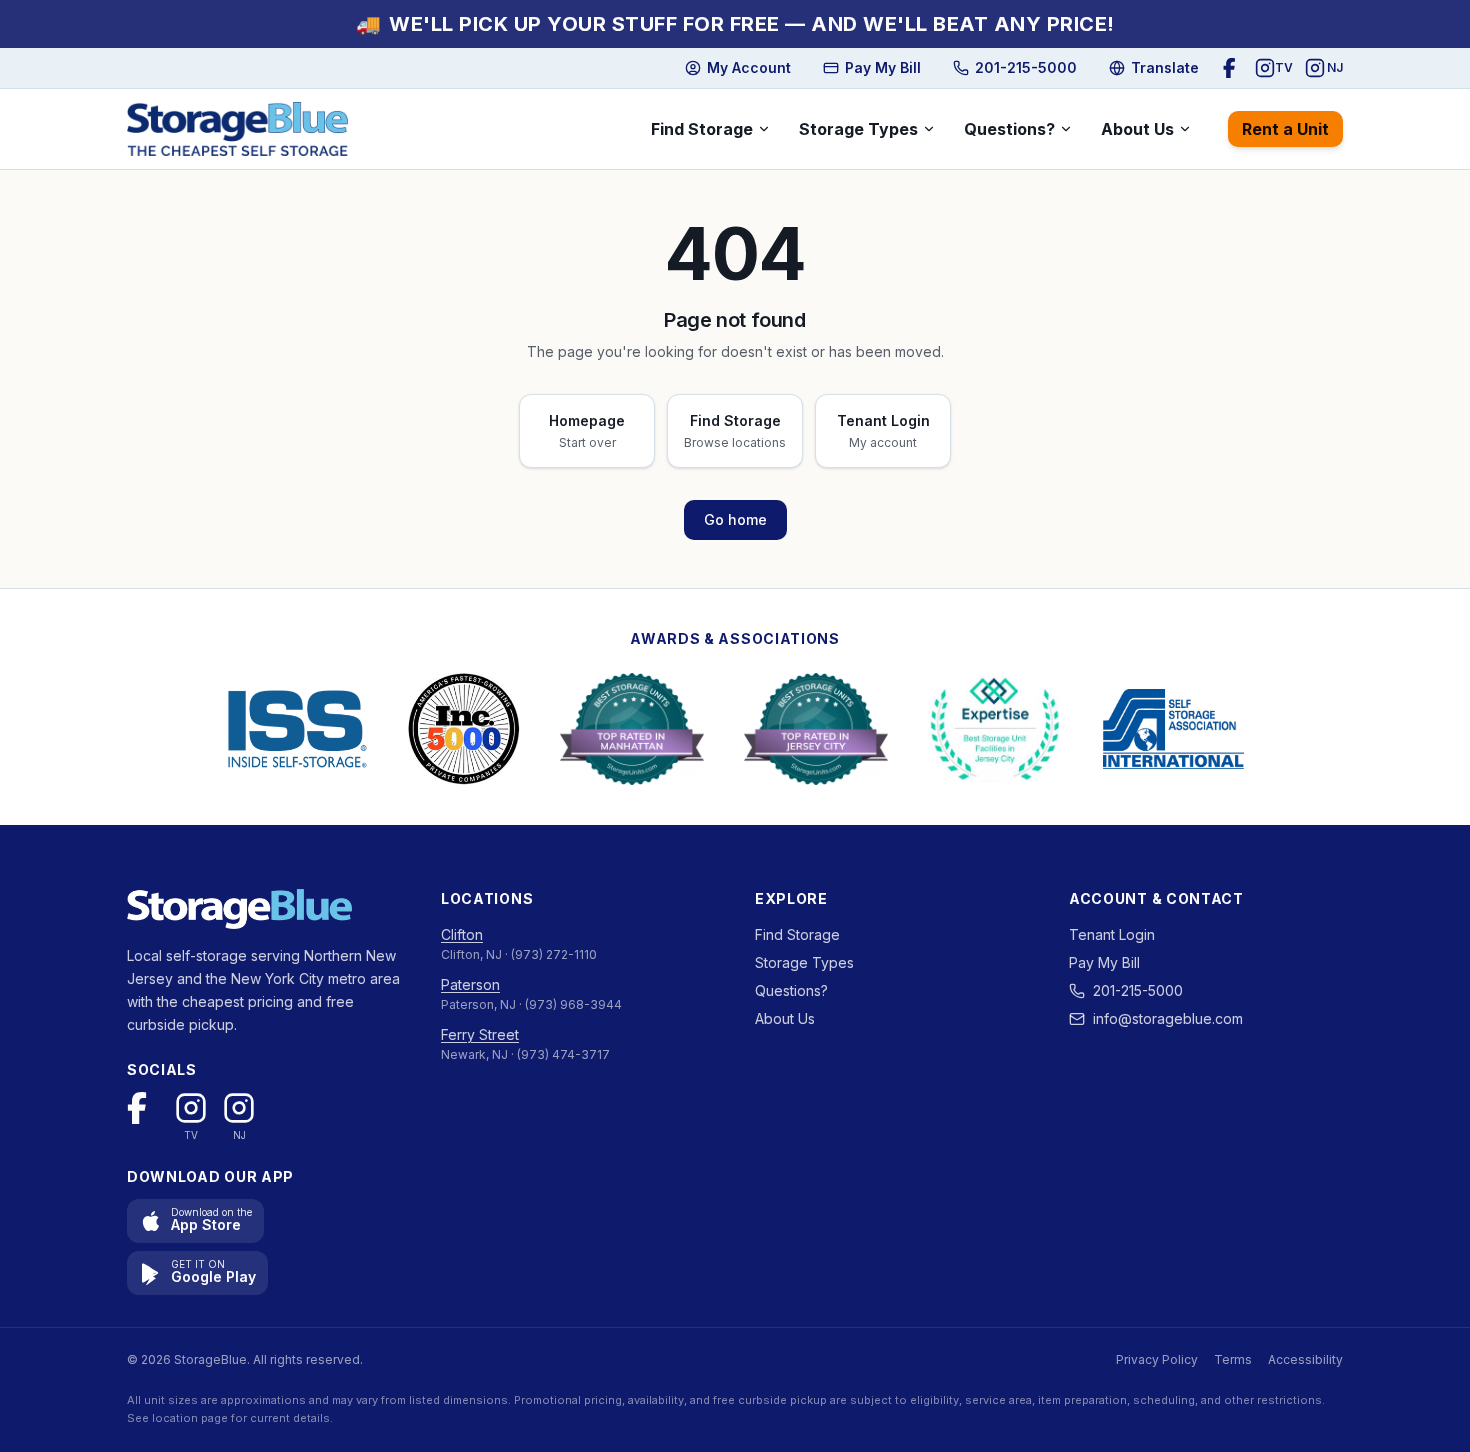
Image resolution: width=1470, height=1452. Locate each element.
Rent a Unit (1285, 129)
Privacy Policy (1157, 1359)
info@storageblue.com (1168, 1018)
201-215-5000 (1138, 990)
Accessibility (1305, 1359)
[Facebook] (1233, 68)
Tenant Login (1112, 934)
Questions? (1009, 129)
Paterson (470, 984)
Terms (1233, 1359)
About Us (1137, 129)
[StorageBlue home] (237, 129)
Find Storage (702, 129)
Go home (735, 519)
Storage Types (858, 129)
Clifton (462, 934)
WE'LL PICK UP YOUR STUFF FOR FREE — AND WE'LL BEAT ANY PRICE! (735, 24)
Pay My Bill (1104, 962)
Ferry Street (480, 1034)
